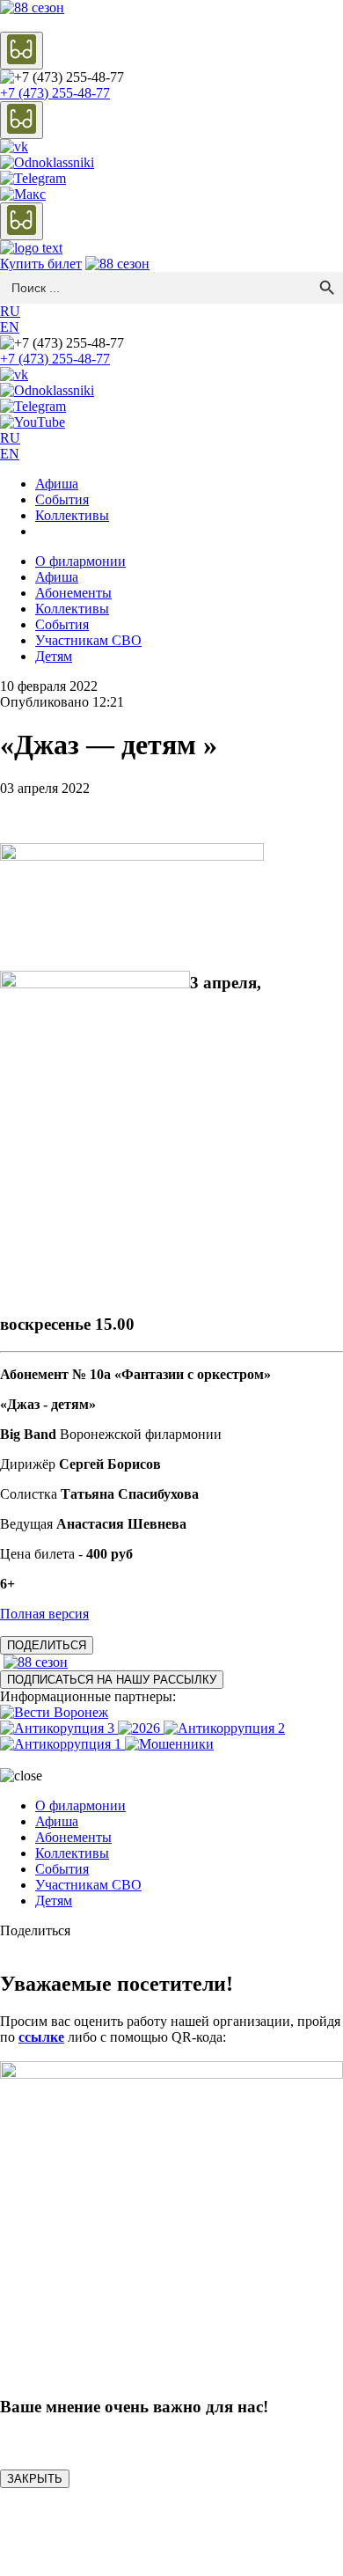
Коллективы (72, 515)
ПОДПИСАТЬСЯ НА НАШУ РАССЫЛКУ (112, 1680)
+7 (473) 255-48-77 (55, 93)
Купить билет (41, 264)
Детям (54, 656)
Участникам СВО (88, 640)
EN (10, 327)
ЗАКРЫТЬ (35, 2479)
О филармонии (80, 561)
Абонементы (73, 593)
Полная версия (44, 1614)
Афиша (57, 484)
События (62, 499)
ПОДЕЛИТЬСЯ (47, 1645)
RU (10, 311)
